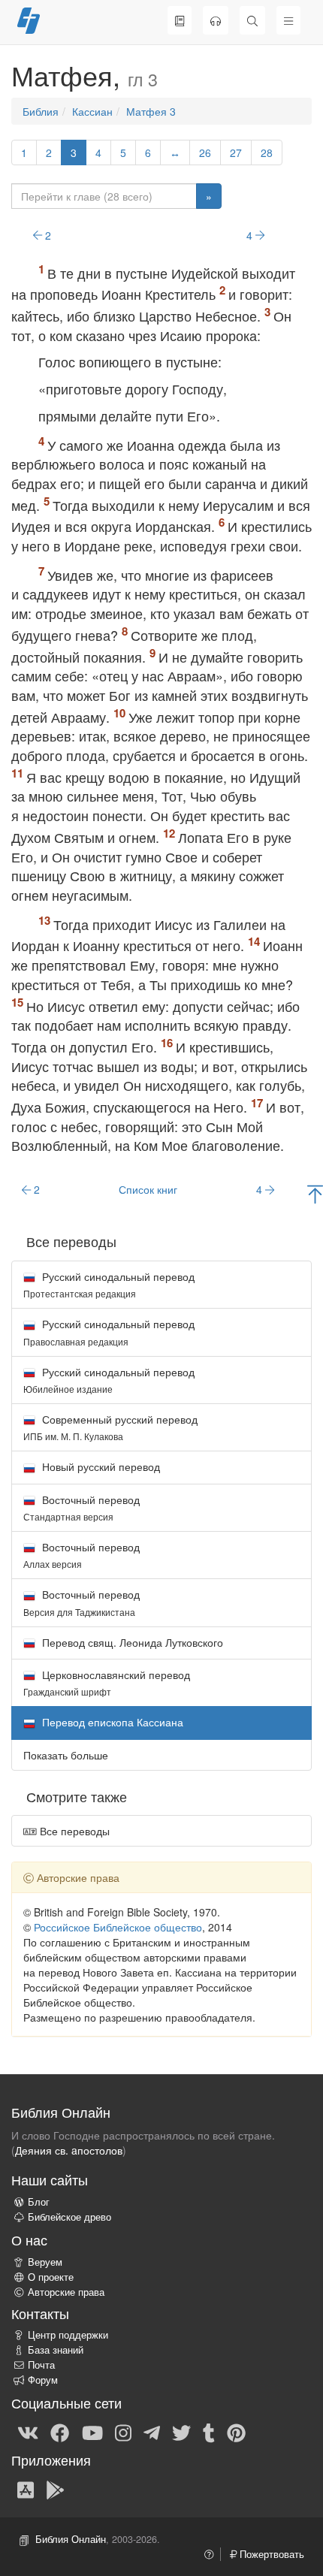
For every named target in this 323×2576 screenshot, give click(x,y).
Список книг (148, 1189)
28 (267, 153)
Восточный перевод (82, 1507)
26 (205, 153)
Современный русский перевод (110, 1427)
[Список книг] (180, 20)
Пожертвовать (270, 2554)
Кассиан (92, 111)
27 (236, 153)
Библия (41, 111)
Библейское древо (69, 2217)
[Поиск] (252, 20)
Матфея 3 (151, 111)
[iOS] (26, 2489)
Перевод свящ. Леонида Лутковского (131, 1642)
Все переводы (73, 1831)
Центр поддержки (68, 2335)
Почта (41, 2365)
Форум (43, 2380)
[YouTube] (92, 2432)
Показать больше (66, 1755)
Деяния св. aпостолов (69, 2150)
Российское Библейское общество (118, 1927)
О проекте (51, 2277)
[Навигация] (288, 20)
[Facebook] (60, 2432)
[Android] (55, 2489)
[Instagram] (123, 2432)
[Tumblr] (209, 2432)
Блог (39, 2202)
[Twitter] (181, 2432)
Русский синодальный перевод (109, 1284)
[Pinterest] (236, 2432)
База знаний (56, 2350)
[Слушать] (216, 20)
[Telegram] (152, 2432)
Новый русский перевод (100, 1466)
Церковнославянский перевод (107, 1682)
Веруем (45, 2262)
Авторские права (66, 2292)
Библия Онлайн (71, 2539)
